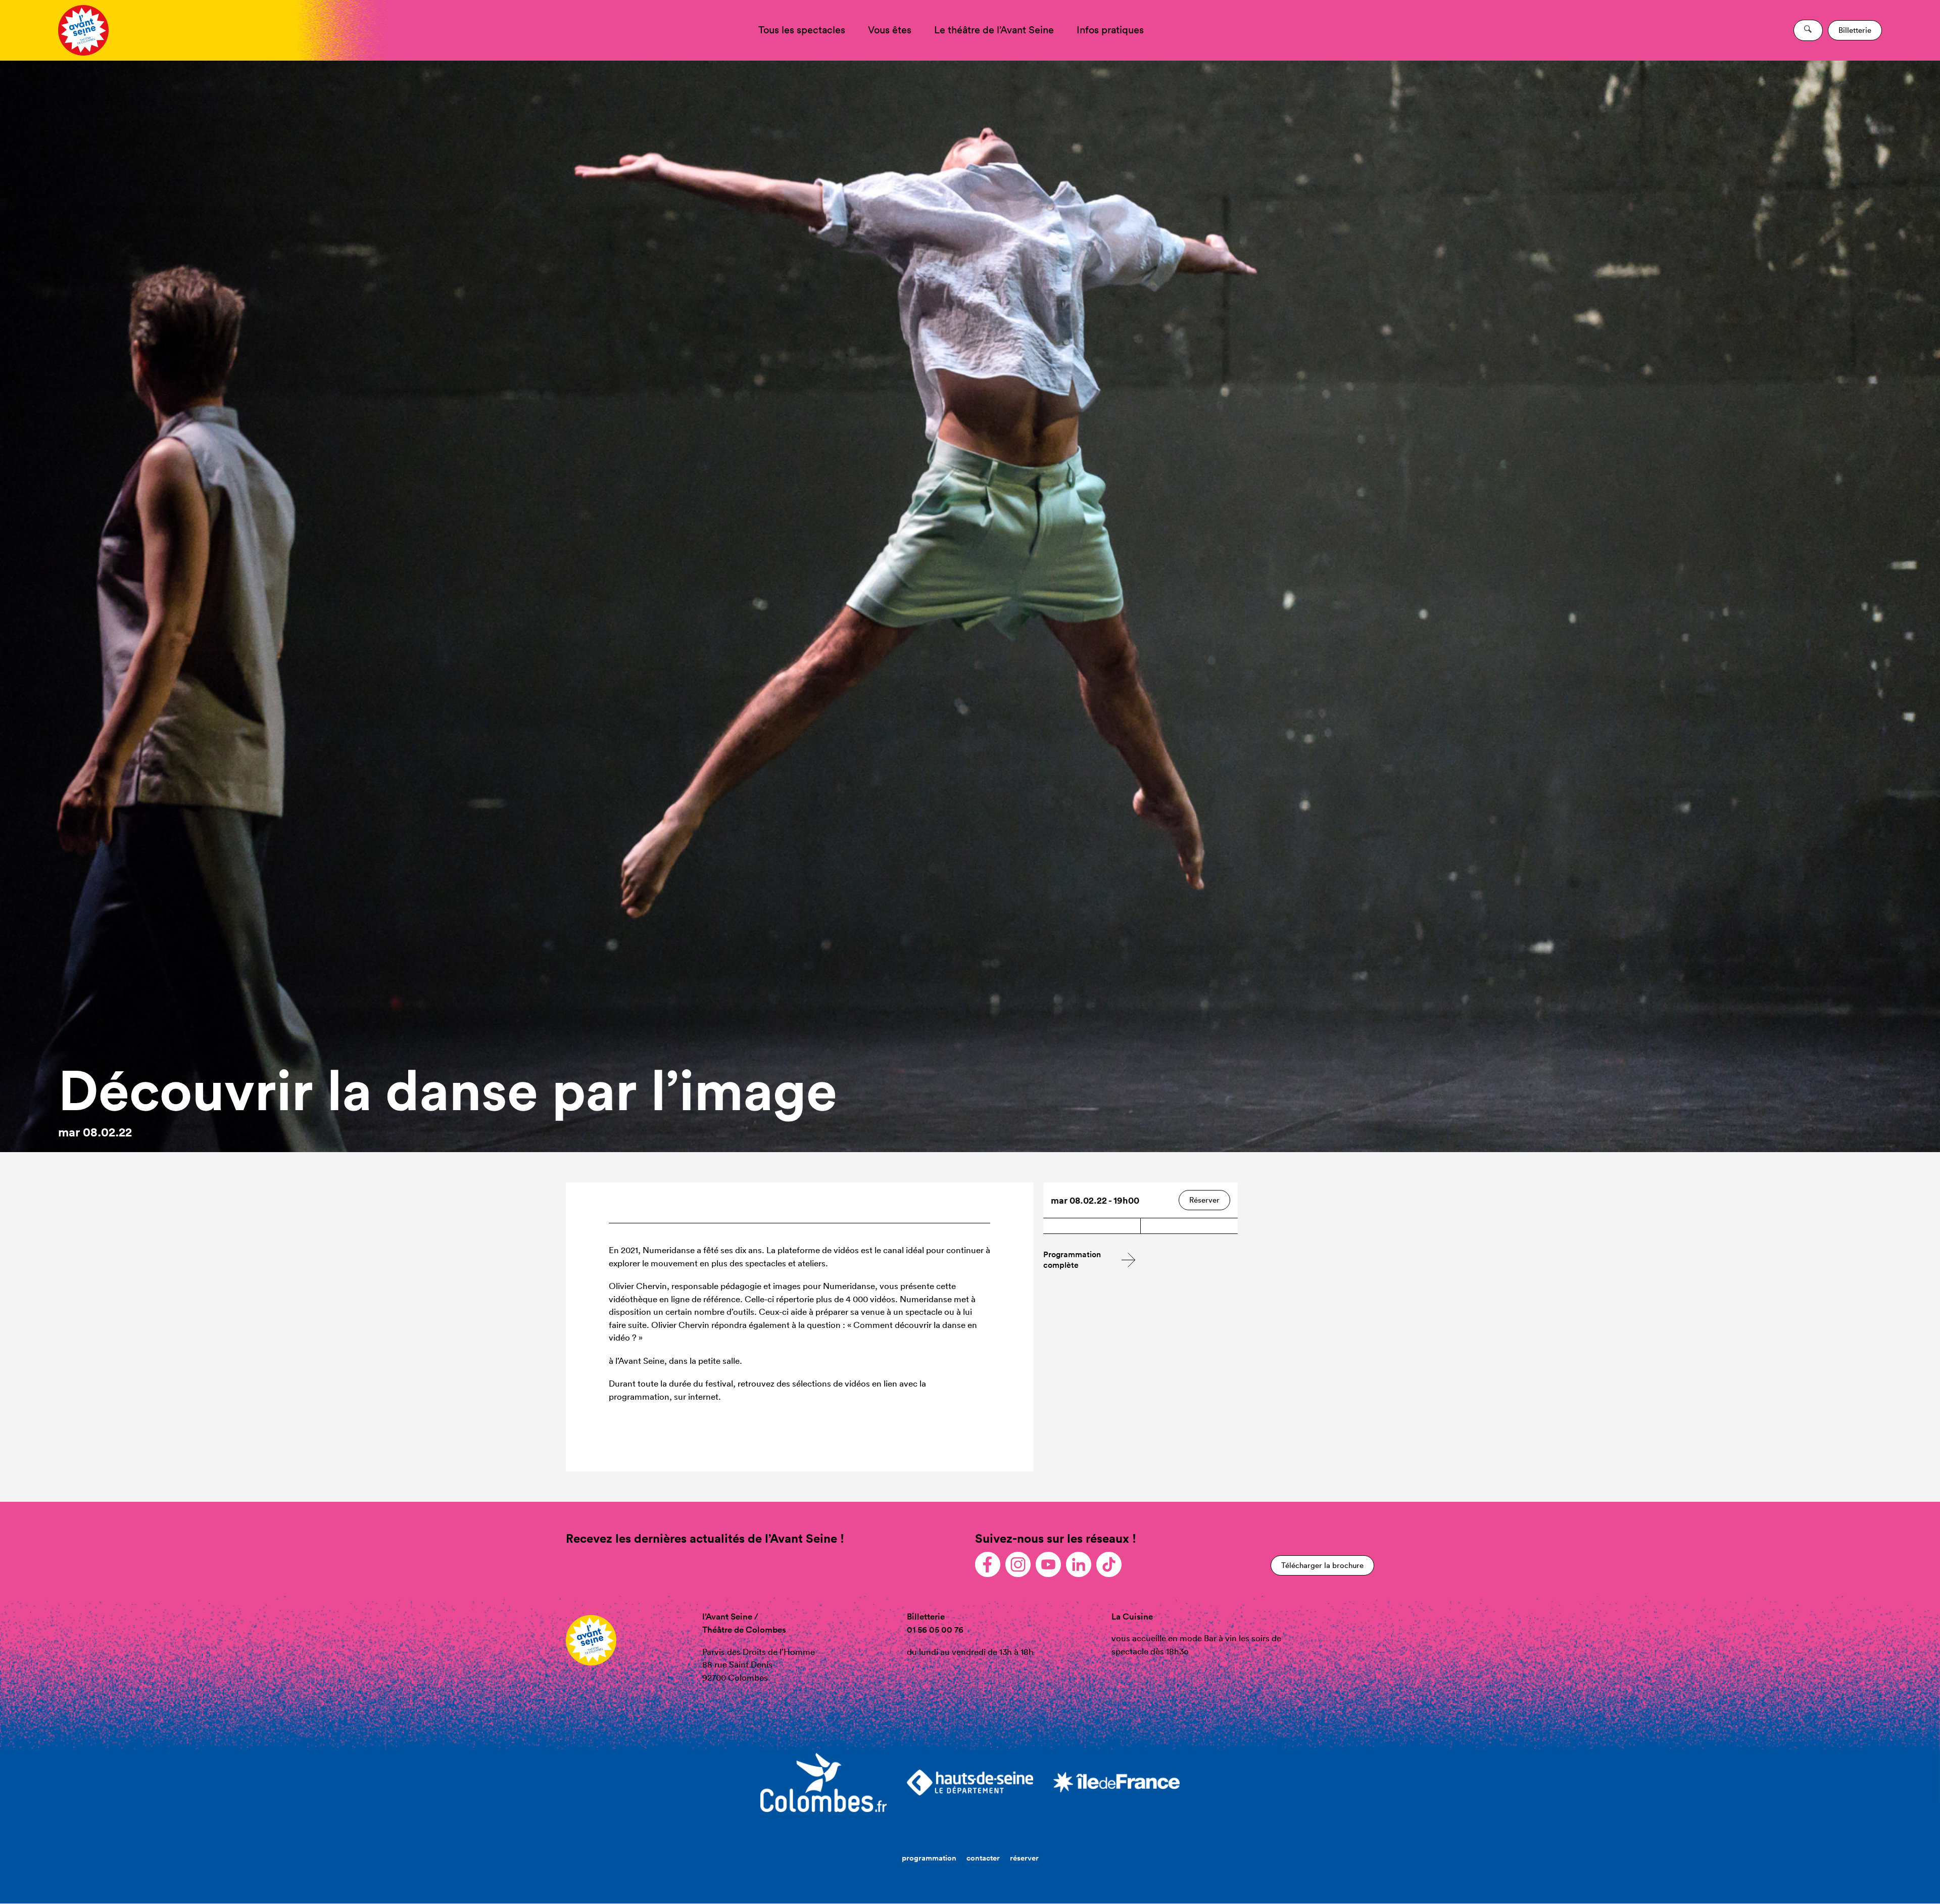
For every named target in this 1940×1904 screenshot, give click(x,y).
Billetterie (1855, 30)
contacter (983, 1858)
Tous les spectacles (802, 30)
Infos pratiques (1110, 30)
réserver (1024, 1858)
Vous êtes (890, 30)
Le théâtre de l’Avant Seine (994, 30)
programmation (929, 1858)
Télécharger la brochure (1322, 1565)
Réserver (1204, 1200)
